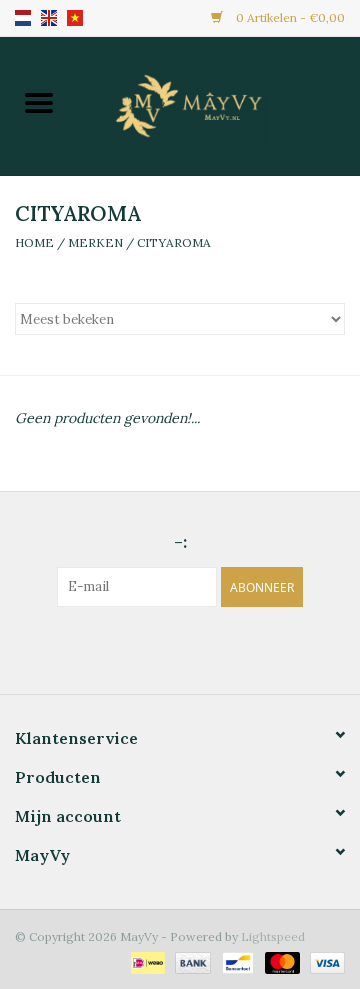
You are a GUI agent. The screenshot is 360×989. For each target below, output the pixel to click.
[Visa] (324, 961)
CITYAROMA (174, 242)
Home (34, 242)
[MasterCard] (280, 961)
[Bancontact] (236, 961)
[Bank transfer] (190, 961)
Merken (95, 242)
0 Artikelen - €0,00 (289, 17)
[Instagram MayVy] (198, 648)
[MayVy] (218, 104)
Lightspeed (273, 936)
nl (23, 18)
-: (180, 541)
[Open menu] (39, 102)
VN (75, 18)
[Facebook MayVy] (162, 648)
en (49, 18)
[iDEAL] (146, 961)
